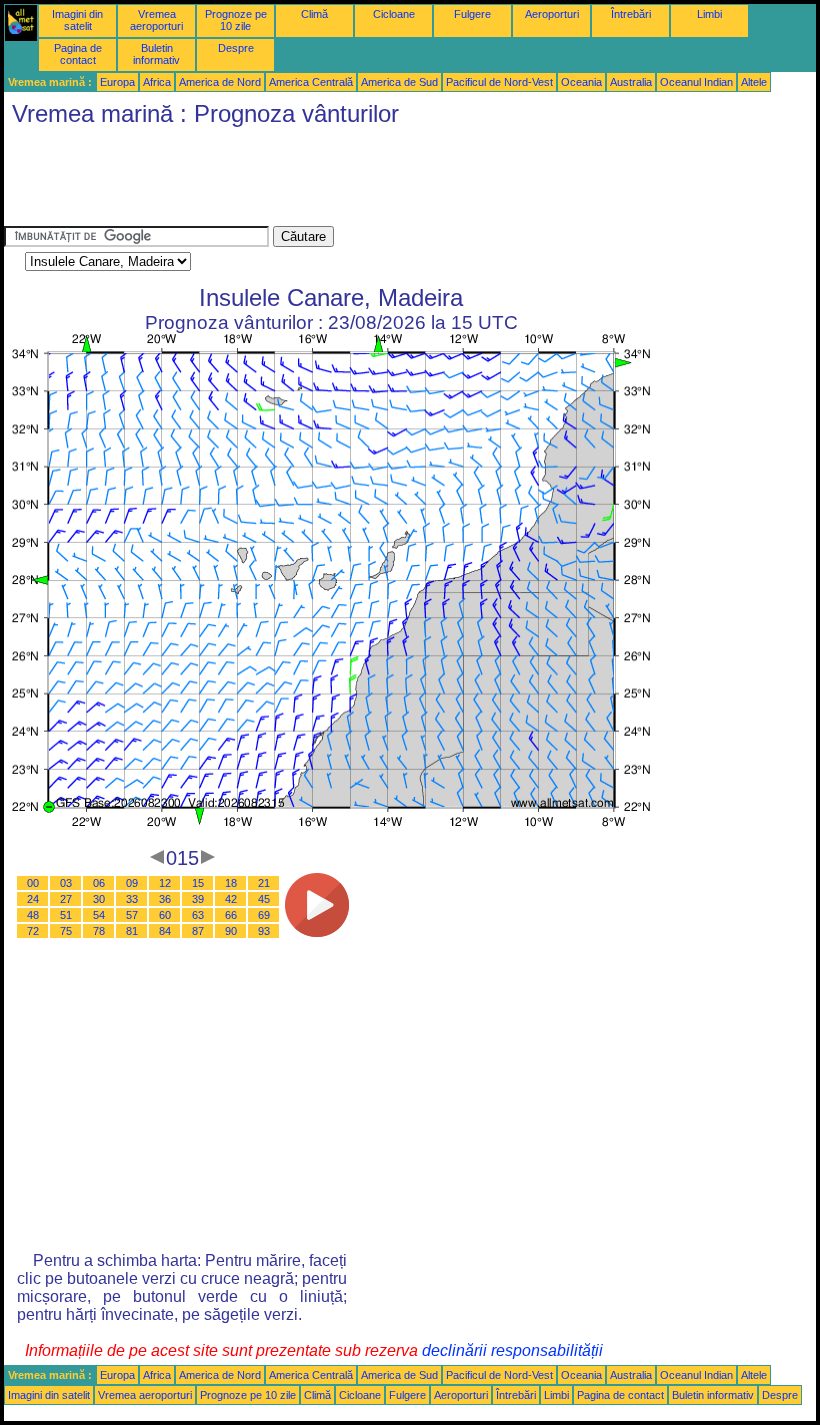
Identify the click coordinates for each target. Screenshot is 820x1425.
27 (66, 899)
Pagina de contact (78, 54)
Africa (157, 82)
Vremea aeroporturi (156, 20)
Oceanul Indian (696, 82)
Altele (754, 82)
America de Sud (399, 82)
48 (33, 915)
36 (165, 899)
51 (66, 915)
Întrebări (631, 14)
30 (99, 899)
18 (231, 883)
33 (132, 899)
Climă (314, 14)
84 (165, 931)
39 (198, 899)
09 (132, 883)
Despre (236, 48)
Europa (117, 82)
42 (231, 899)
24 (33, 899)
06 (99, 883)
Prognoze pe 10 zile (236, 20)
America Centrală (311, 82)
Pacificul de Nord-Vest (499, 82)
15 (198, 883)
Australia (631, 82)
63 (198, 915)
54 (99, 915)
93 (264, 931)
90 (231, 931)
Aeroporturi (552, 14)
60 (165, 915)
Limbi (709, 14)
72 (33, 931)
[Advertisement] (368, 181)
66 (231, 915)
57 (132, 915)
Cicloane (394, 14)
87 (198, 931)
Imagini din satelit (77, 20)
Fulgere (472, 14)
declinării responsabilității (512, 1350)
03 (66, 883)
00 (33, 883)
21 (264, 883)
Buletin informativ (156, 54)
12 (165, 883)
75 (66, 931)
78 (99, 931)
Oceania (581, 82)
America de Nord (220, 82)
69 (264, 915)
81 (132, 931)
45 (264, 899)
